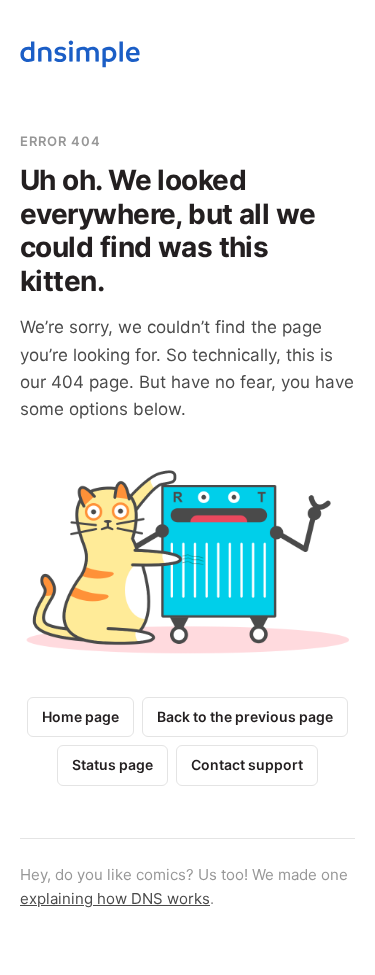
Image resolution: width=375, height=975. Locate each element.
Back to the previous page (245, 716)
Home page (80, 716)
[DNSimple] (80, 57)
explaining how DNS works (115, 898)
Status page (112, 764)
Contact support (247, 764)
